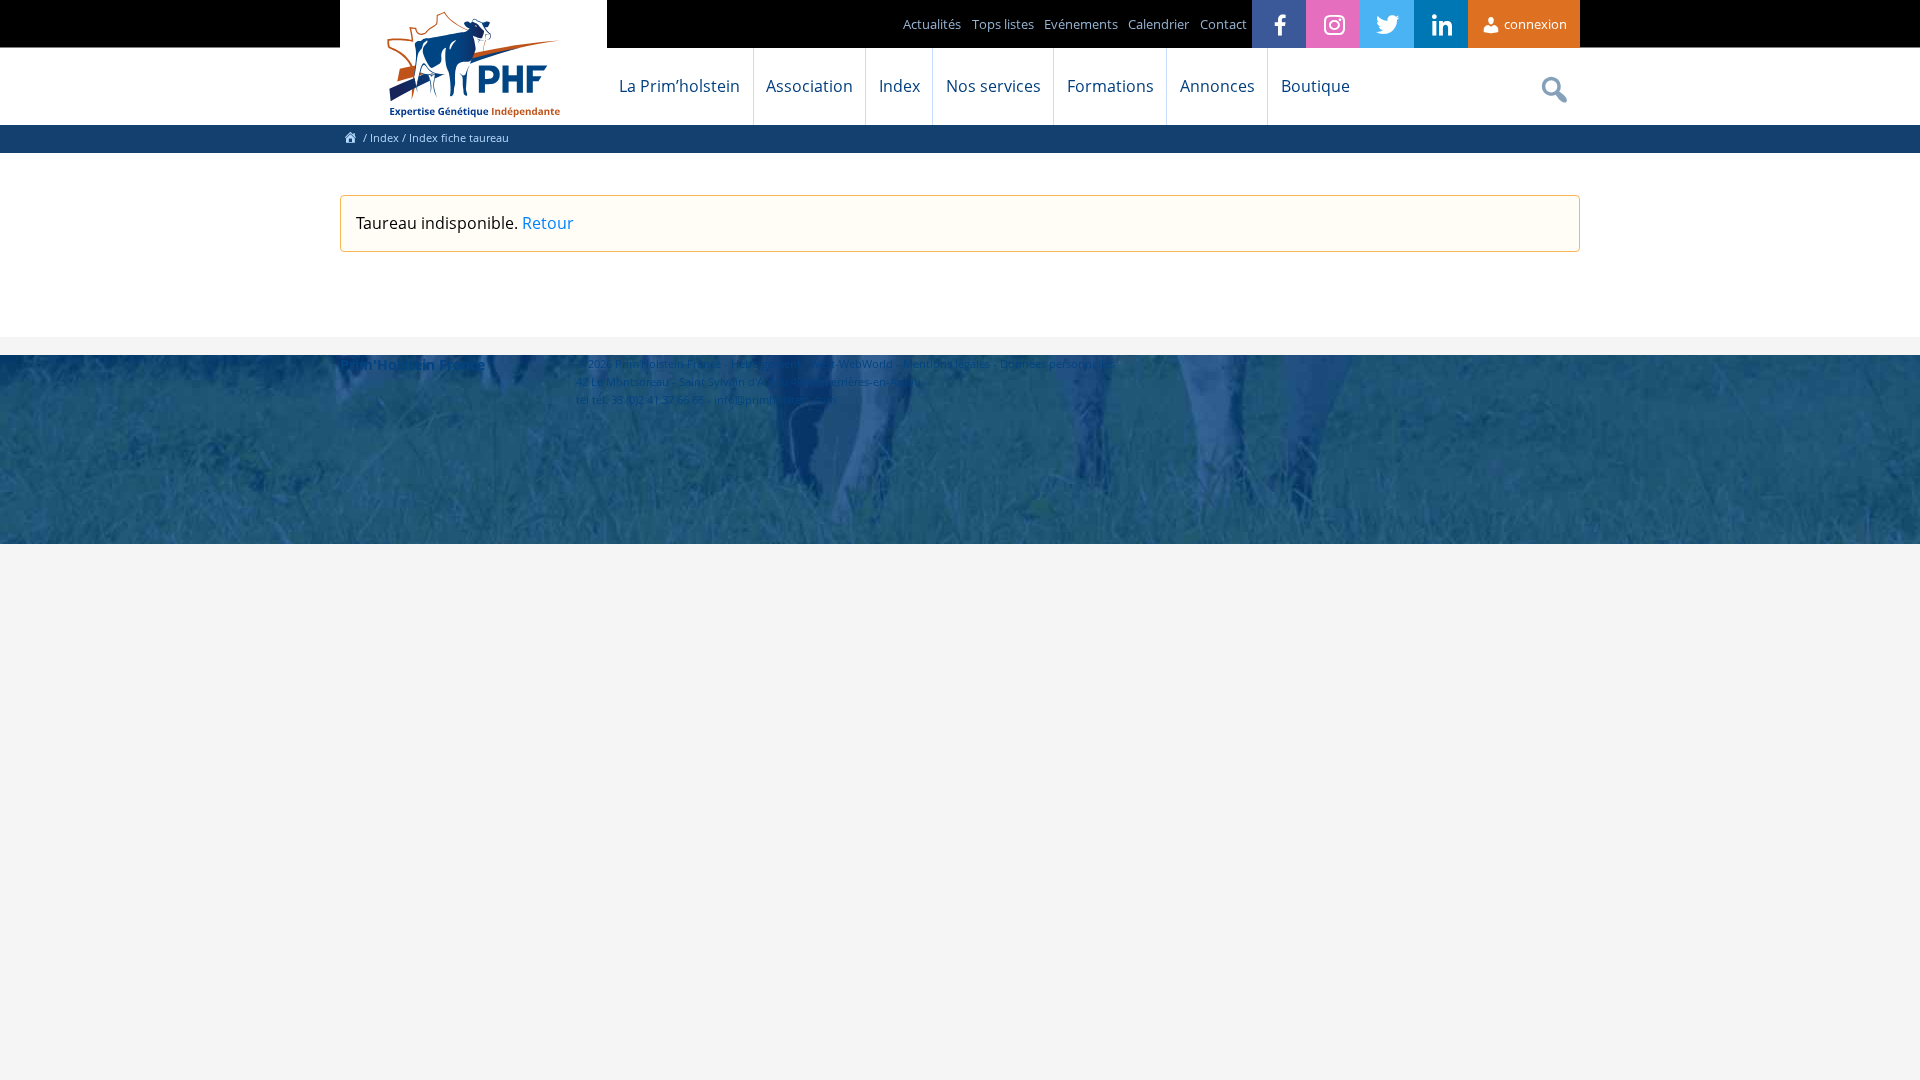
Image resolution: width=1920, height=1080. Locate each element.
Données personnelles (1057, 363)
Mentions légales (946, 363)
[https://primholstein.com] (350, 137)
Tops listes (1003, 24)
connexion (1534, 24)
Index (899, 86)
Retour (548, 223)
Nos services (993, 86)
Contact (1223, 24)
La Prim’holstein (679, 86)
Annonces (1217, 86)
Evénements (1081, 24)
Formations (1110, 86)
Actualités (932, 24)
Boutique (1315, 86)
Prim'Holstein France (412, 364)
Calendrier (1158, 24)
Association (809, 86)
